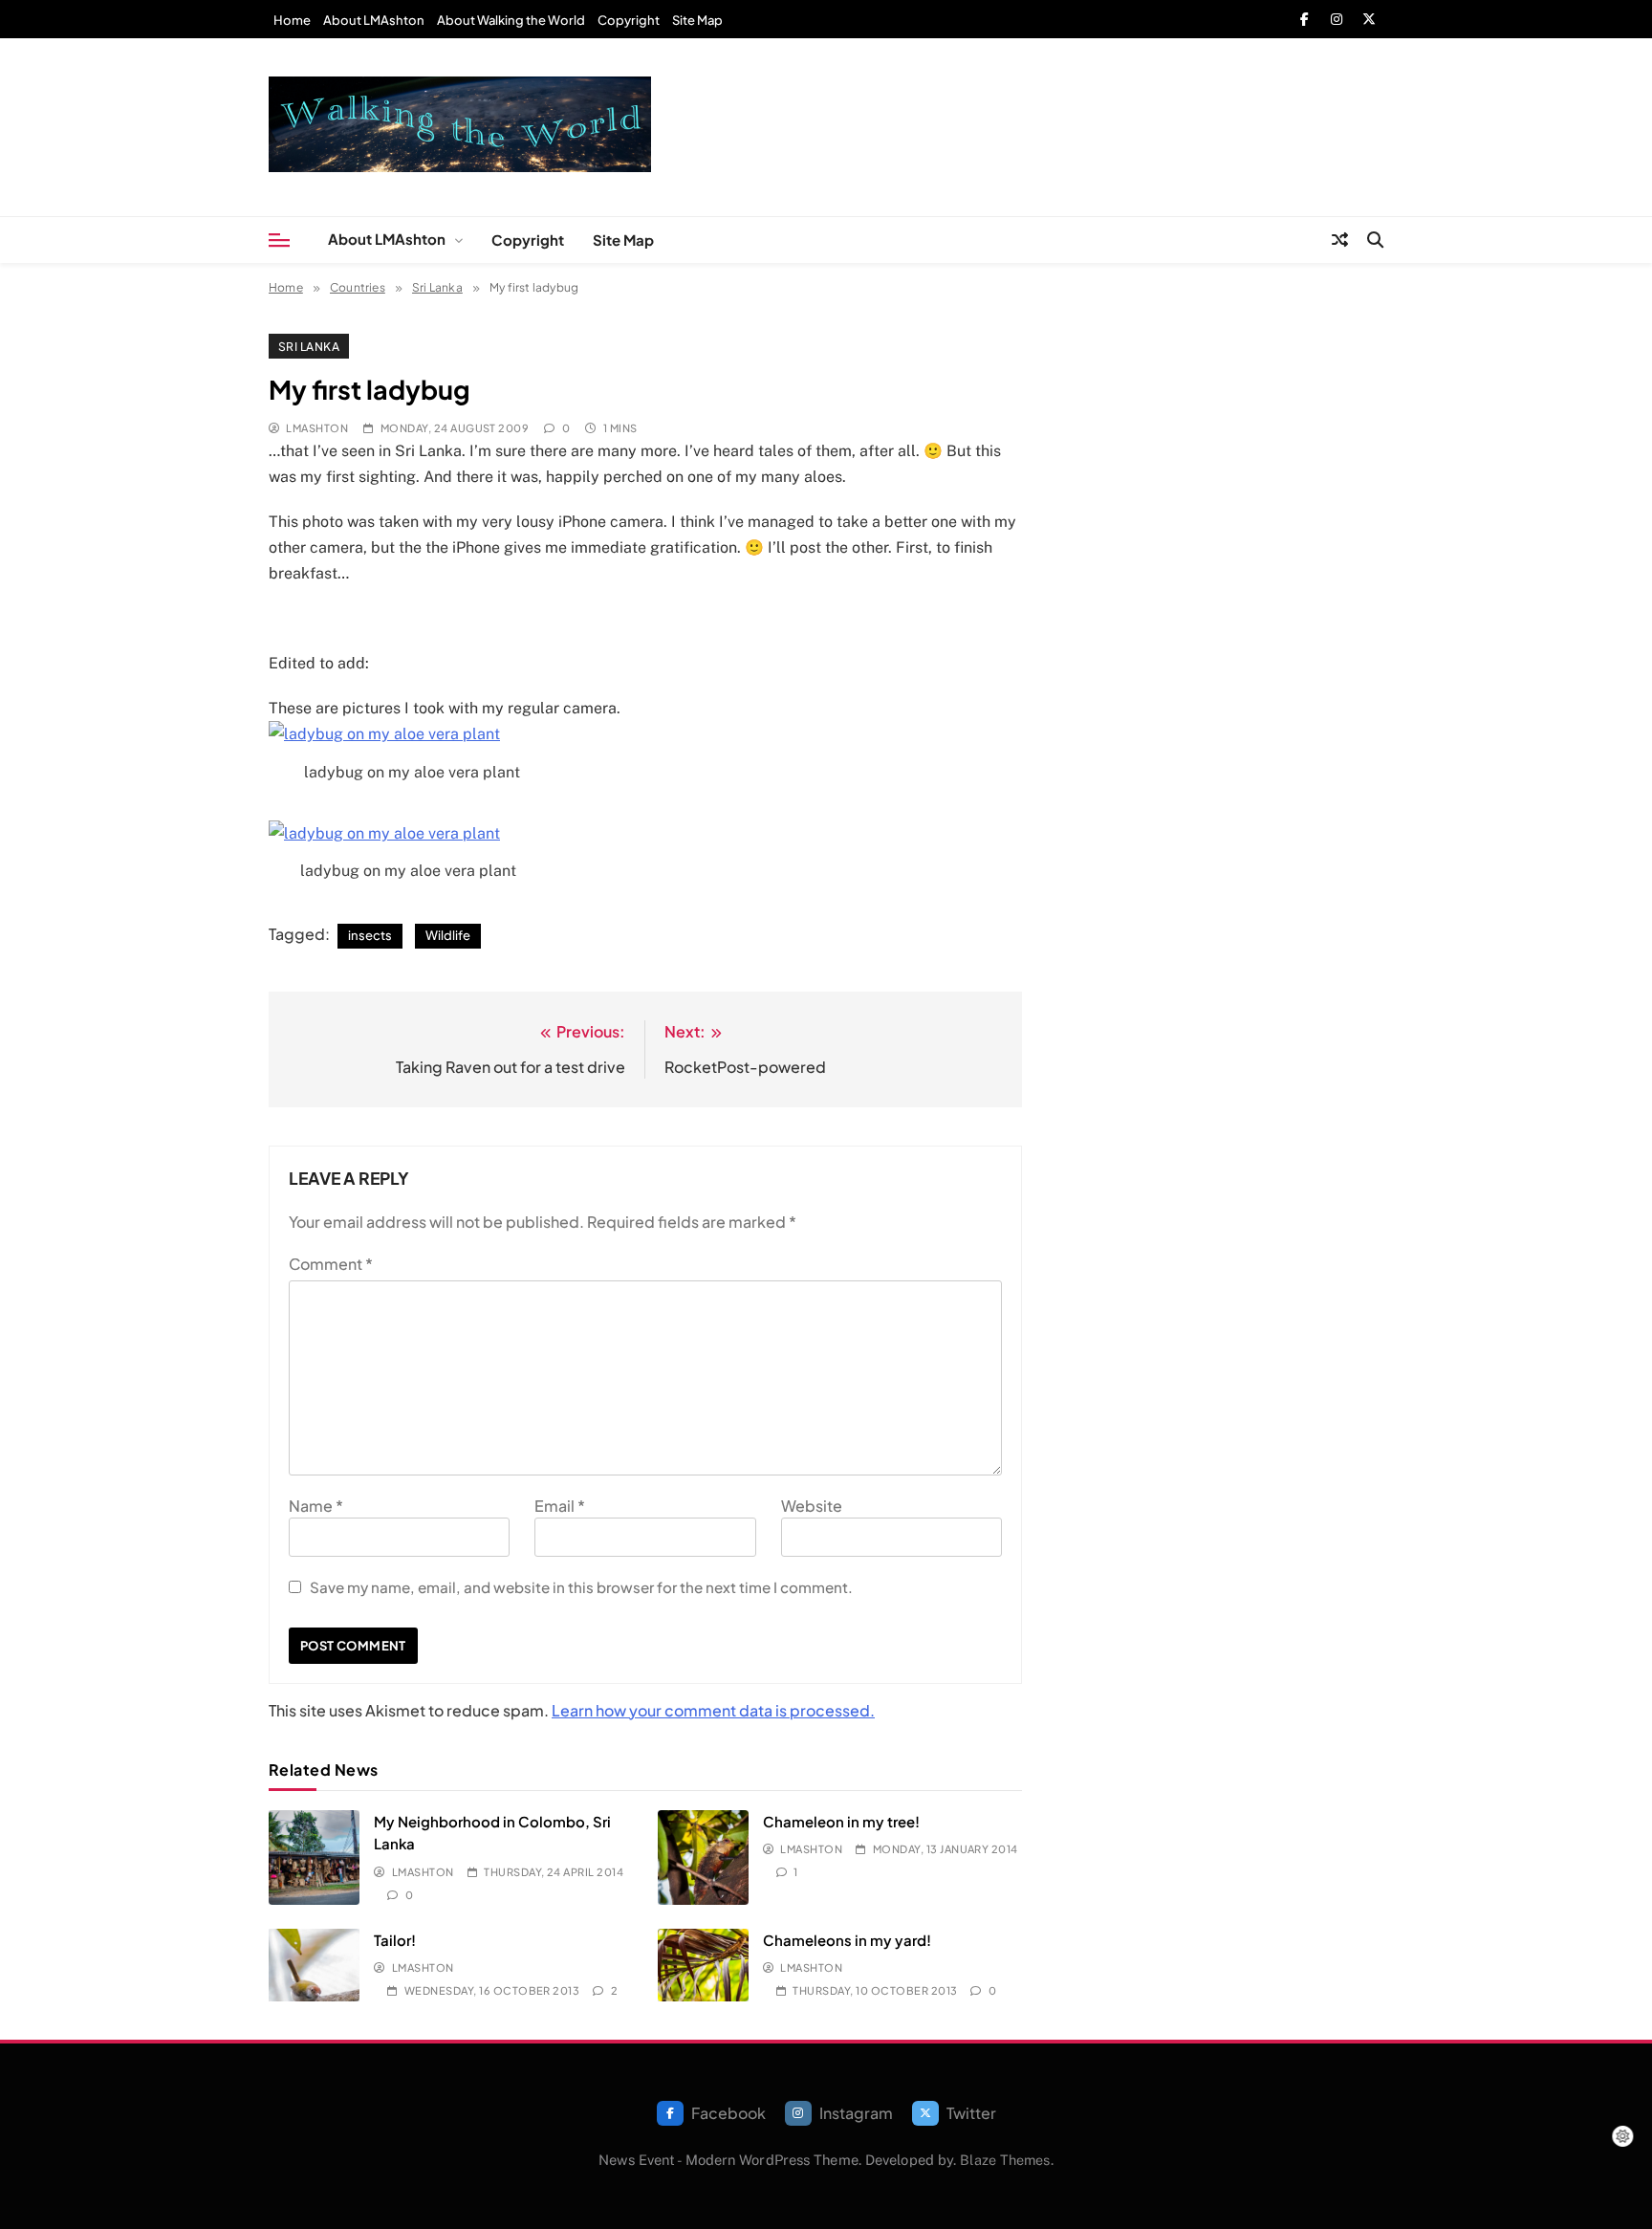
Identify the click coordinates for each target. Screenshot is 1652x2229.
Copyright (629, 20)
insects (370, 935)
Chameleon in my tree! (841, 1821)
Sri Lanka (309, 346)
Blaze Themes (1005, 2160)
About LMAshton (374, 20)
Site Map (697, 20)
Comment (331, 1264)
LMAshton (317, 428)
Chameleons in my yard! (847, 1940)
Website (812, 1506)
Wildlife (448, 935)
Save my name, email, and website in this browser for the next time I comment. (581, 1587)
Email (560, 1506)
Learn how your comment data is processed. (713, 1710)
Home (292, 20)
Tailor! (395, 1940)
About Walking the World (511, 20)
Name (316, 1506)
